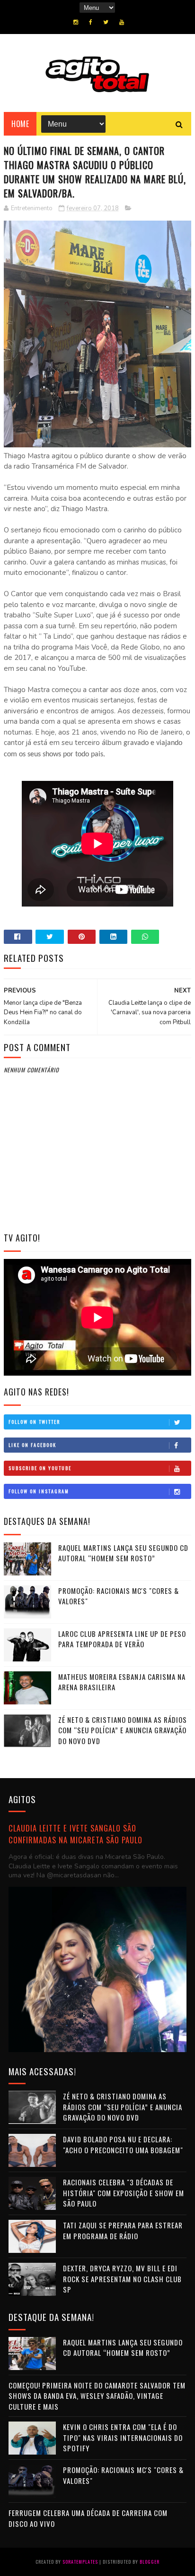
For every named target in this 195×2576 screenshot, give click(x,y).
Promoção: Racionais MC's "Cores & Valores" (119, 1596)
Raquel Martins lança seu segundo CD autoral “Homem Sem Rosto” (123, 1553)
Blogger (150, 2562)
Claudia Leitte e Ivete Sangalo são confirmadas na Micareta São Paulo (75, 1834)
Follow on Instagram (39, 1491)
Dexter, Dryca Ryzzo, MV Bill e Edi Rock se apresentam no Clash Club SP (122, 2279)
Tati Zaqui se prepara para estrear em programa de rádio (123, 2230)
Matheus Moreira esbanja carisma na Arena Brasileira (122, 1682)
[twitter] (106, 22)
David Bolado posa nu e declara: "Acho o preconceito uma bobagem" (123, 2144)
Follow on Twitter (34, 1422)
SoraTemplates (80, 2562)
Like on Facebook (32, 1445)
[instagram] (76, 22)
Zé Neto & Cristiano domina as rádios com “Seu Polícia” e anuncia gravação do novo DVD (123, 1730)
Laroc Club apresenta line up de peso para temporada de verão (122, 1639)
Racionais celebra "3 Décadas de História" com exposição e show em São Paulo (124, 2193)
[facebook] (91, 22)
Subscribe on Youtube (40, 1468)
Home (20, 124)
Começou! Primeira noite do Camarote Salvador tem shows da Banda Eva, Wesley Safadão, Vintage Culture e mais (97, 2396)
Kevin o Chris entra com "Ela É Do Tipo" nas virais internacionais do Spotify (123, 2437)
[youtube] (122, 22)
